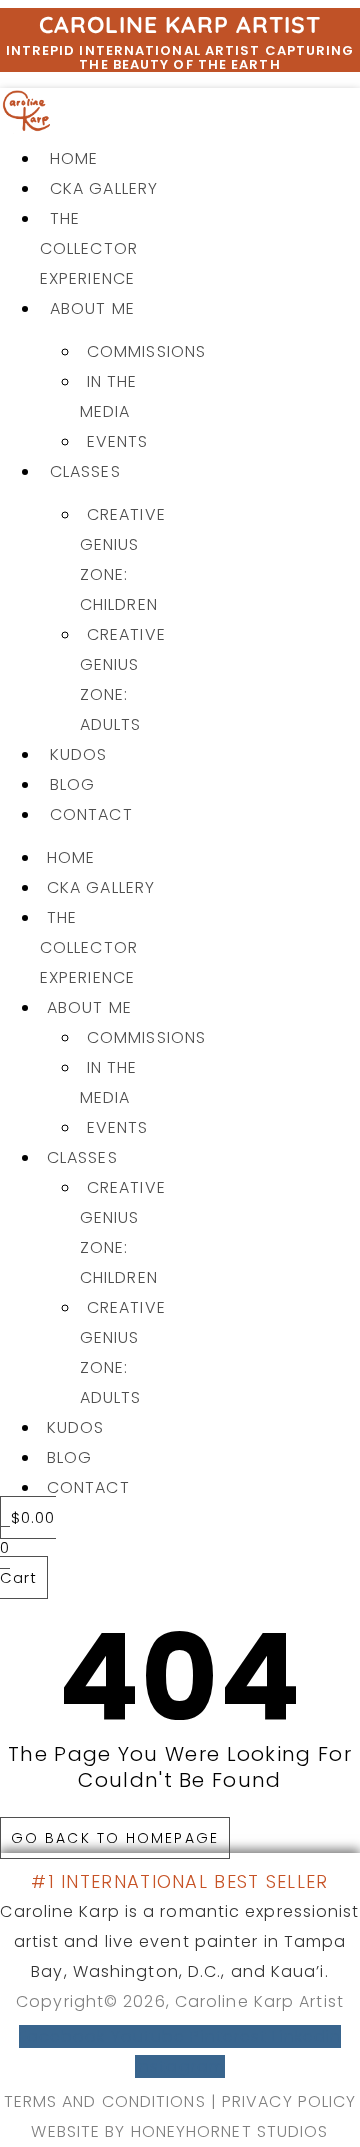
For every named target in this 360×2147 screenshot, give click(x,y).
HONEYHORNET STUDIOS (230, 2131)
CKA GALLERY (104, 188)
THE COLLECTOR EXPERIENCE (89, 248)
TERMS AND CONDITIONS (105, 2101)
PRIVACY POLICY (289, 2101)
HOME (74, 158)
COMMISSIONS (146, 351)
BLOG (72, 784)
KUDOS (79, 754)
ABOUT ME (92, 308)
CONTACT (91, 814)
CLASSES (85, 471)
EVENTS (118, 441)
